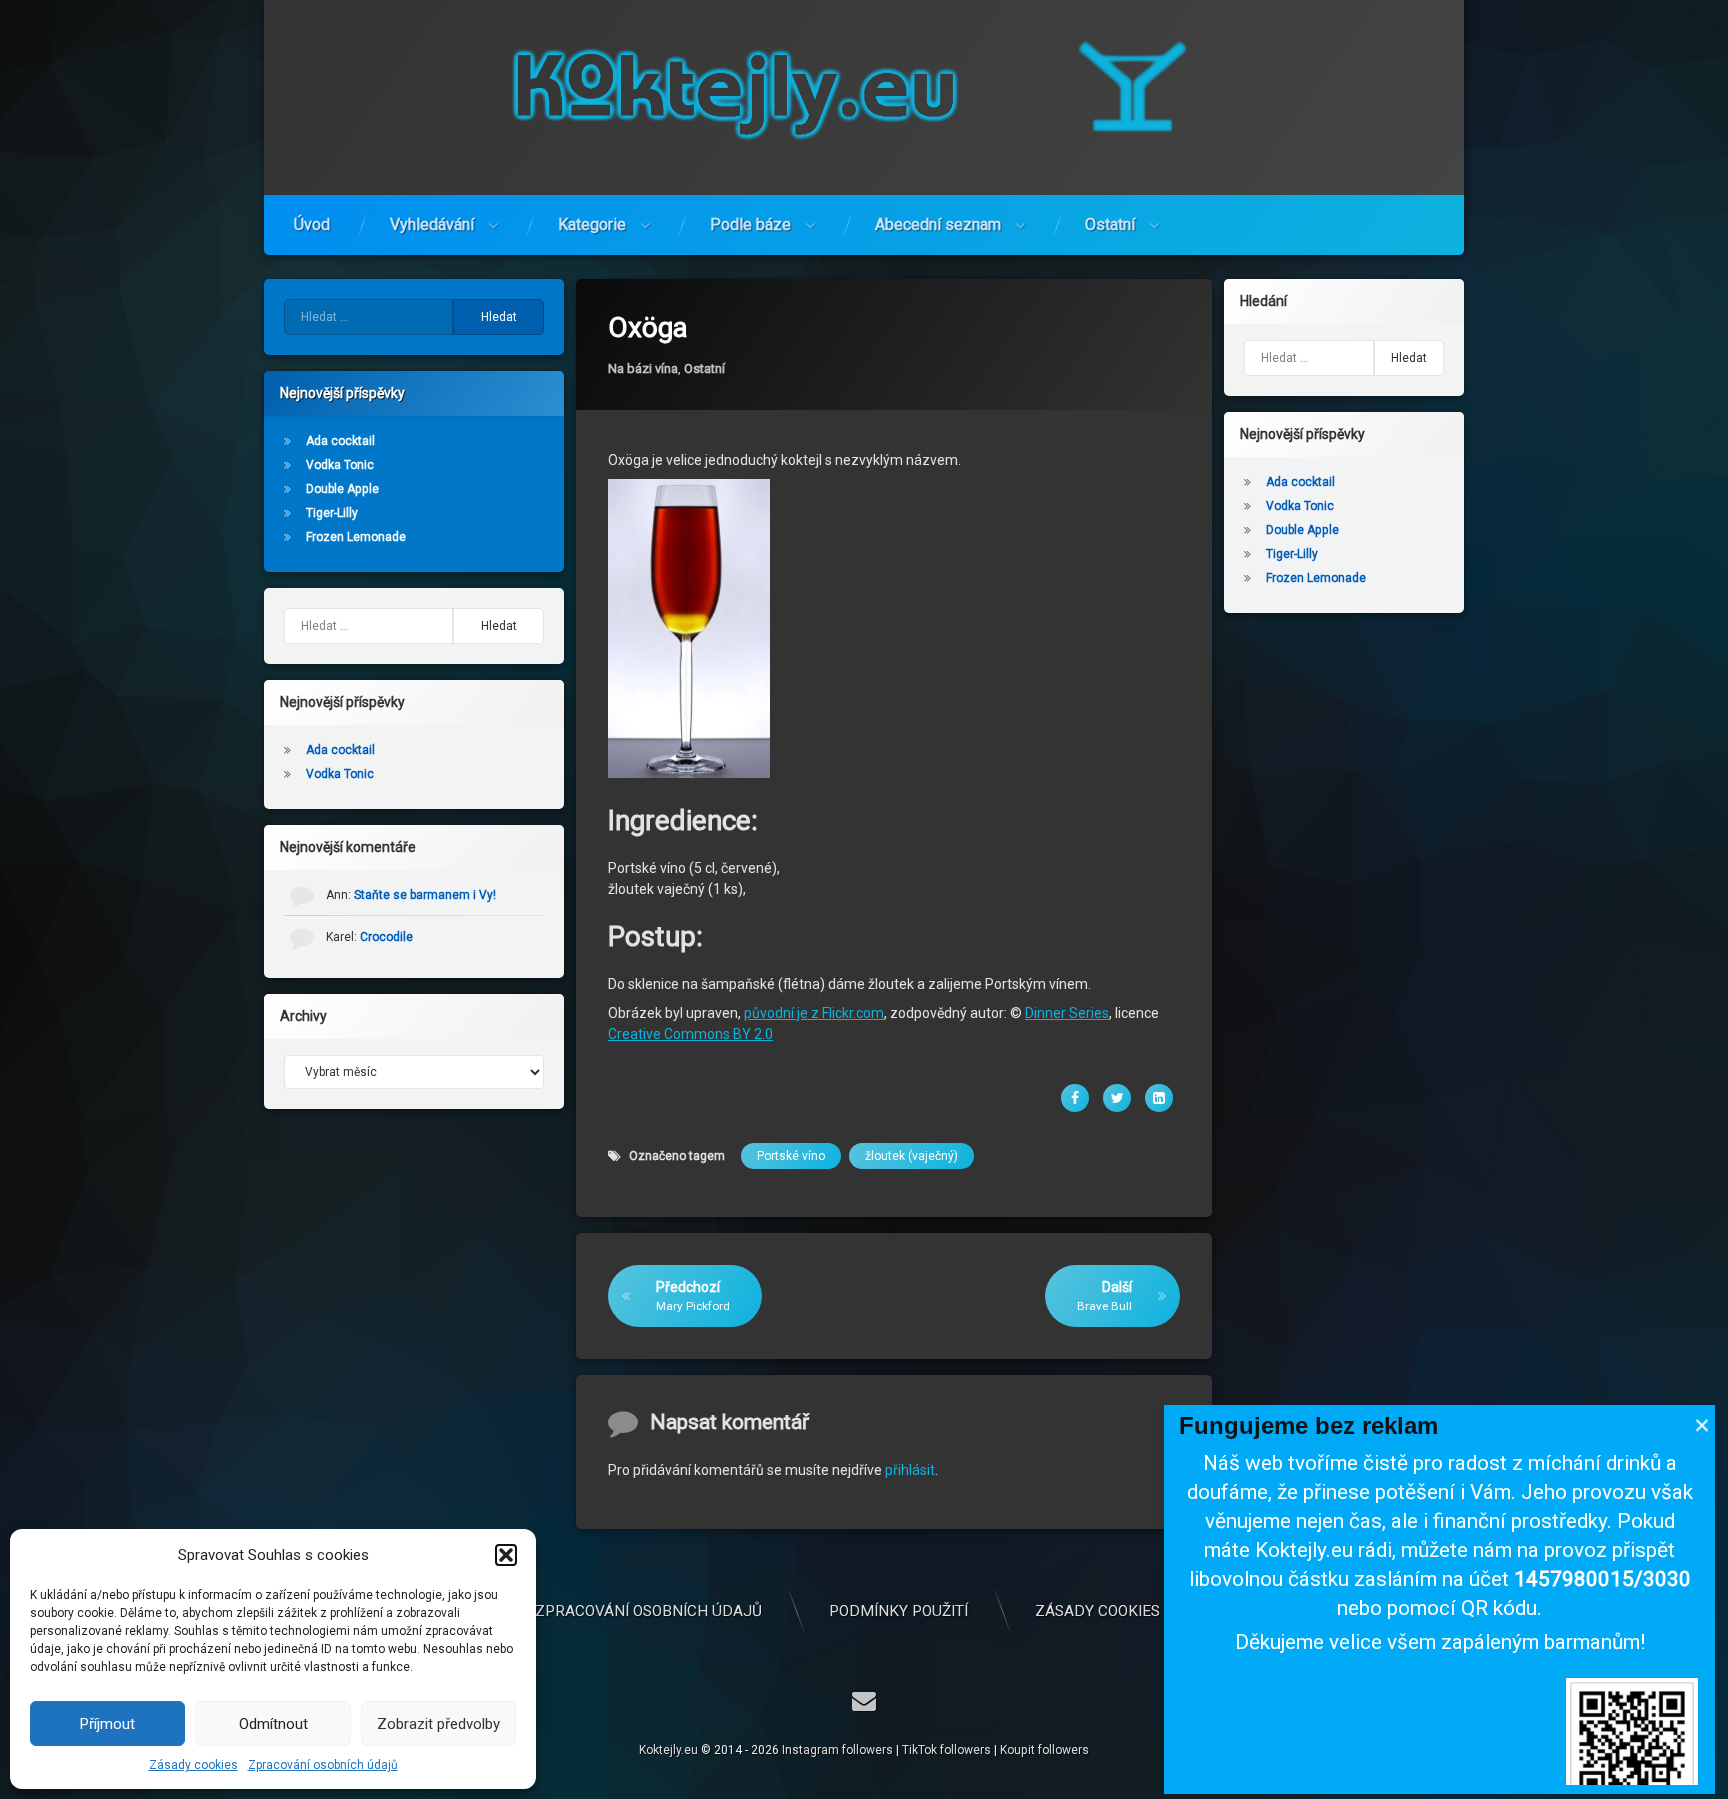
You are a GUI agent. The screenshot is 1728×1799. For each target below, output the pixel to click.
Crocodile (386, 937)
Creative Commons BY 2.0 (690, 1034)
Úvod (312, 224)
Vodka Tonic (340, 465)
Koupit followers (1044, 1750)
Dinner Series (1067, 1013)
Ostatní (1110, 224)
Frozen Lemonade (356, 537)
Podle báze (750, 224)
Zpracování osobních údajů (323, 1765)
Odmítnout (273, 1724)
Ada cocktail (340, 441)
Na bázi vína (643, 368)
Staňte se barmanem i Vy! (425, 895)
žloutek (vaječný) (911, 1156)
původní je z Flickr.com (814, 1013)
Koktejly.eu (668, 1750)
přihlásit (910, 1470)
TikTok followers (946, 1750)
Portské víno (791, 1156)
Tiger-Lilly (332, 513)
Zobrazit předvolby (438, 1724)
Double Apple (342, 489)
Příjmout (107, 1724)
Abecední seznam (938, 224)
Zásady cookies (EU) (1114, 1611)
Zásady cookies (193, 1765)
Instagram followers (837, 1750)
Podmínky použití (898, 1611)
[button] (506, 1555)
